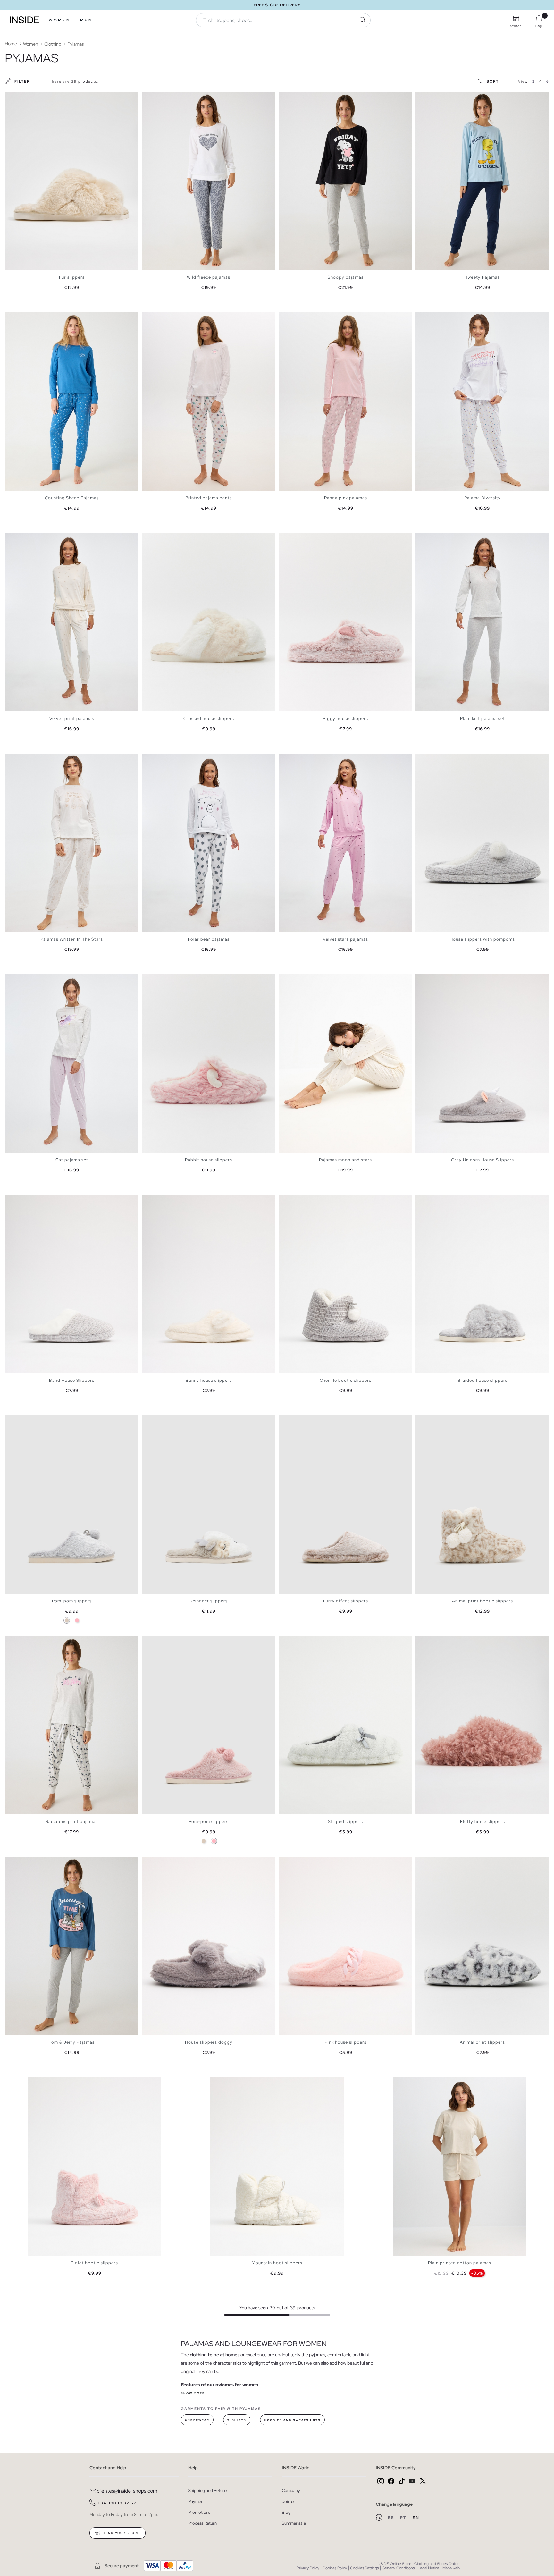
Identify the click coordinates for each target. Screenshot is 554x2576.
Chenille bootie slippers (345, 1380)
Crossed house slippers (209, 718)
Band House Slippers (72, 1380)
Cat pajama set (72, 1160)
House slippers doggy (209, 2042)
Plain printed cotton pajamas (460, 2263)
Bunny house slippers (209, 1380)
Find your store (121, 2533)
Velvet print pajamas (72, 718)
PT (404, 2518)
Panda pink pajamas (346, 498)
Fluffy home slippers (483, 1822)
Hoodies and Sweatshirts (292, 2420)
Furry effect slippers (346, 1601)
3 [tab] (18, 97)
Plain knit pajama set (483, 718)
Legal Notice (428, 2568)
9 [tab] (311, 980)
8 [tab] (171, 97)
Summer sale (294, 2523)
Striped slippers (345, 1822)
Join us (289, 2501)
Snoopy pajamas (346, 277)
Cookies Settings (364, 2568)
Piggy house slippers (345, 718)
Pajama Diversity (483, 498)
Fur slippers (72, 277)
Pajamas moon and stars (345, 1160)
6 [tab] (27, 97)
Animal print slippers (482, 2042)
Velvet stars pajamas (345, 939)
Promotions (199, 2512)
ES (392, 2518)
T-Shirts (237, 2420)
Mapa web (451, 2568)
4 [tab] (21, 97)
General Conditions (398, 2568)
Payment (197, 2501)
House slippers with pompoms (482, 939)
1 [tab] (11, 97)
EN (416, 2518)
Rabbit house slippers (209, 1160)
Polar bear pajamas (209, 939)
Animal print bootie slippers (483, 1601)
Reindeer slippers (209, 1601)
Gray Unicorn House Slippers (483, 1160)
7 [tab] (167, 97)
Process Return (202, 2523)
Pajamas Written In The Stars (72, 939)
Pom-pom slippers (72, 1601)
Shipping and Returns (208, 2491)
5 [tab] (24, 97)
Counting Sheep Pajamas (72, 498)
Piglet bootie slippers (94, 2263)
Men (86, 20)
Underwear (197, 2420)
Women (60, 20)
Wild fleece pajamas (209, 277)
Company (291, 2491)
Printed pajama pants (209, 498)
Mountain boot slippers (277, 2263)
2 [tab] (14, 97)
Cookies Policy (335, 2568)
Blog (286, 2512)
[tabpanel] (72, 181)
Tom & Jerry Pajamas (72, 2042)
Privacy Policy (308, 2568)
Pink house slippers (346, 2042)
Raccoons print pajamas (72, 1822)
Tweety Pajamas (483, 277)
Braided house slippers (483, 1380)
